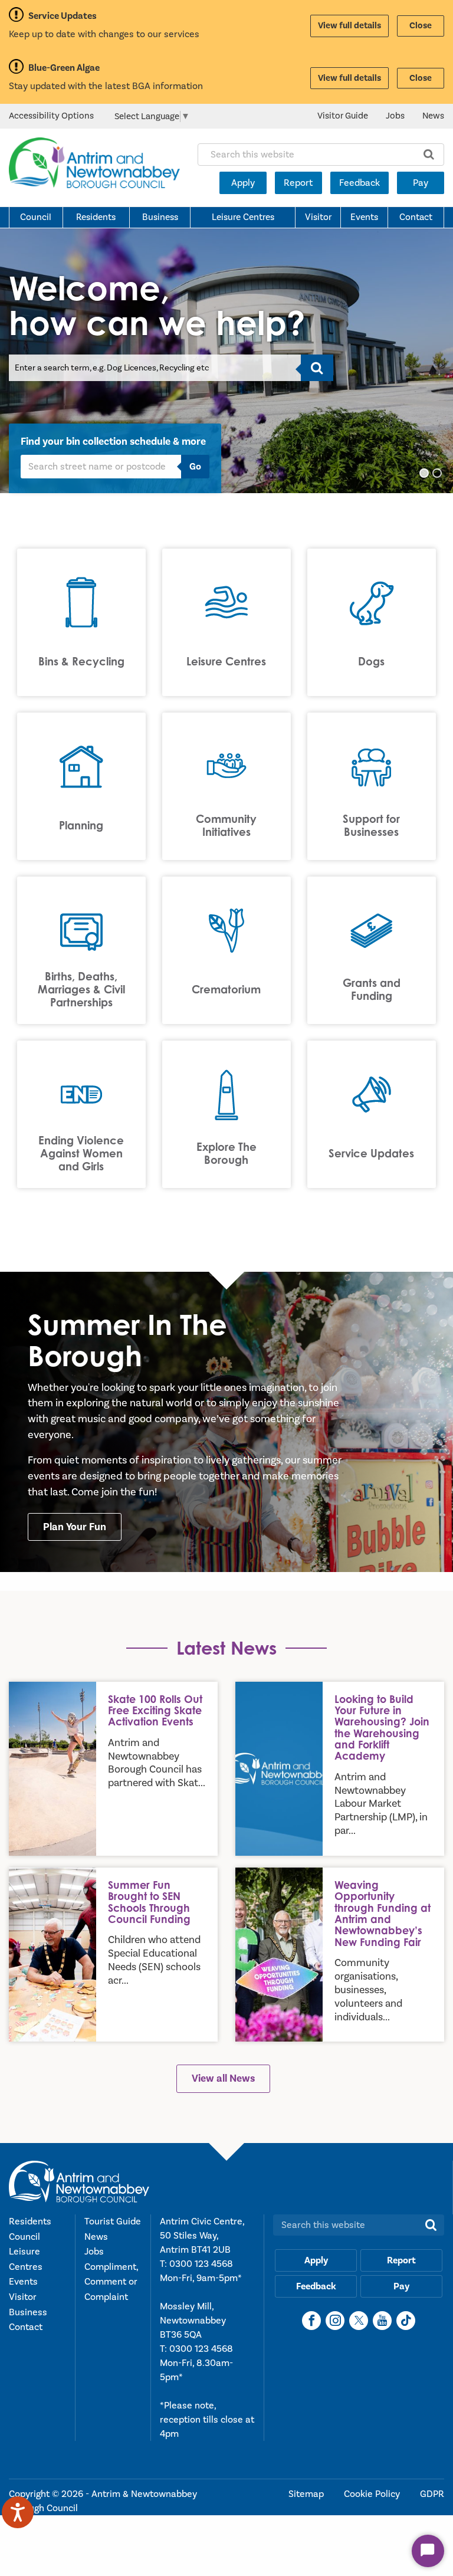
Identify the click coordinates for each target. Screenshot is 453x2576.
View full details (349, 26)
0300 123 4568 (201, 2264)
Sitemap (307, 2494)
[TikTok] (406, 2321)
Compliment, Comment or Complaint (111, 2282)
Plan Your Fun (75, 1527)
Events (364, 217)
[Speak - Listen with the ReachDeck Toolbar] (18, 2512)
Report (298, 183)
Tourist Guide (113, 2221)
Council (36, 217)
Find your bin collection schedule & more (113, 442)
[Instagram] (335, 2321)
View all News (223, 2078)
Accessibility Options (51, 116)
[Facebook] (311, 2321)
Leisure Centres (243, 217)
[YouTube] (382, 2321)
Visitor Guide (343, 116)
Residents (96, 217)
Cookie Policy (373, 2494)
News (433, 116)
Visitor (318, 217)
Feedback (360, 183)
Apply (243, 183)
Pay (421, 183)
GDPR (432, 2494)
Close (421, 26)
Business (160, 217)
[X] (359, 2321)
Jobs (395, 116)
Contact (416, 217)
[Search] (317, 368)
